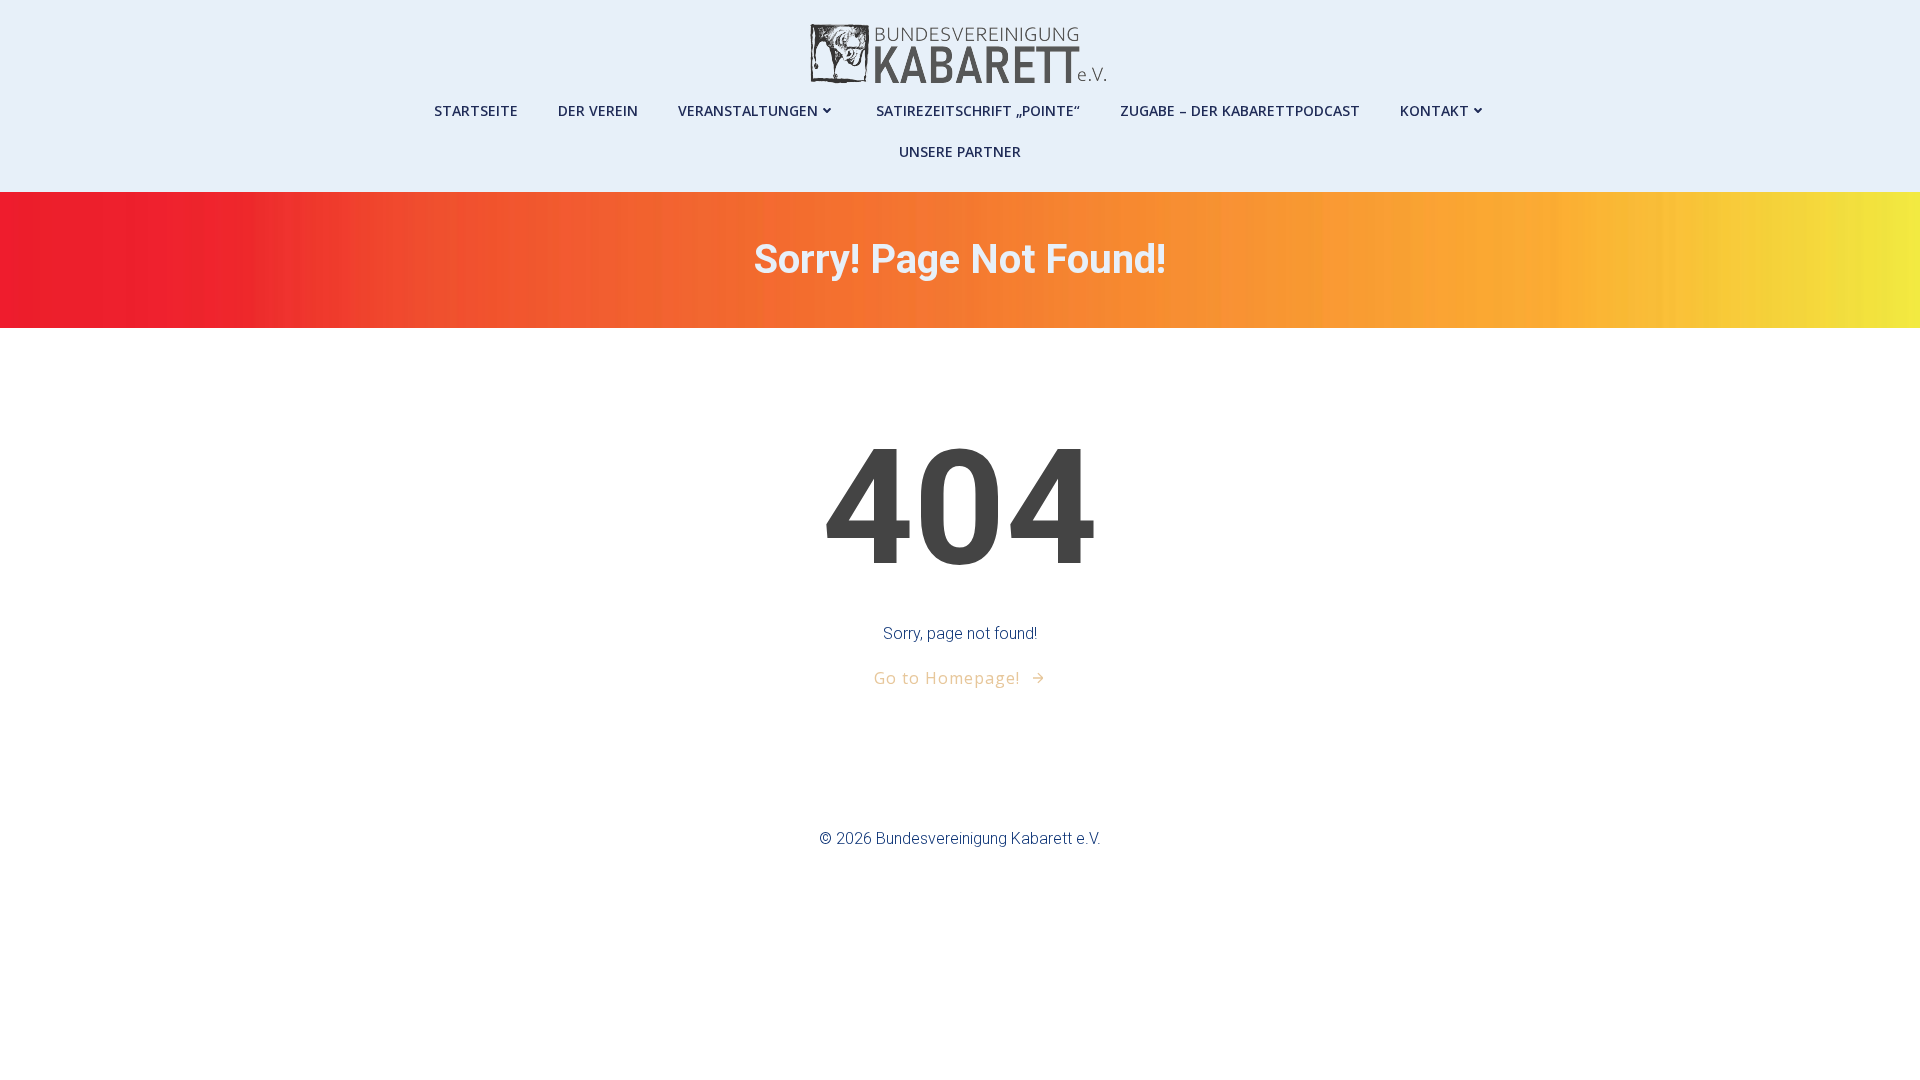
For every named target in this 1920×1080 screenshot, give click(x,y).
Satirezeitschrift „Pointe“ (978, 110)
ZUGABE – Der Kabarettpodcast (1240, 110)
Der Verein (598, 110)
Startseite (476, 110)
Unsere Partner (960, 151)
